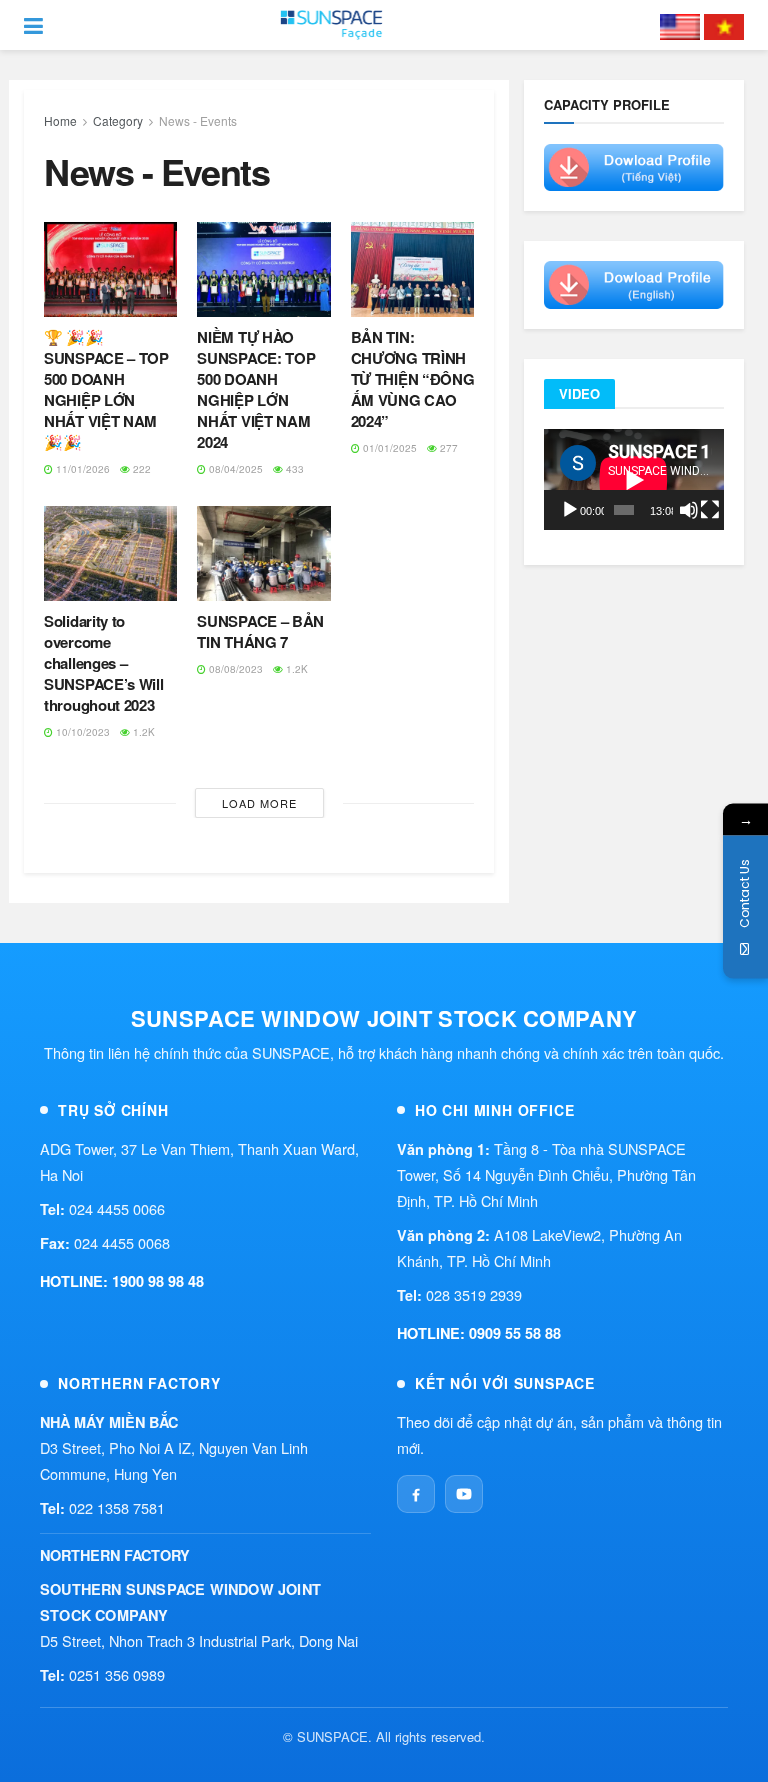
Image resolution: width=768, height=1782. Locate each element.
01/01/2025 (388, 448)
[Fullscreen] (710, 510)
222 (140, 469)
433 (293, 469)
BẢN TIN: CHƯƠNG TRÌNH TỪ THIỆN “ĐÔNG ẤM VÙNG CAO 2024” (413, 379)
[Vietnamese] (724, 25)
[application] (634, 479)
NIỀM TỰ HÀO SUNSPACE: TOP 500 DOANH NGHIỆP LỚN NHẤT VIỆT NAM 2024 (256, 389)
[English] (680, 25)
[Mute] (689, 510)
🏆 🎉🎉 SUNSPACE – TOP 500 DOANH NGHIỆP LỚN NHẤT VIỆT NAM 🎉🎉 (106, 389)
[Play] (570, 510)
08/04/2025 (234, 469)
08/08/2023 (234, 669)
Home (60, 120)
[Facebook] (416, 1494)
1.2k (142, 732)
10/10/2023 (81, 732)
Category (118, 120)
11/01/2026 (81, 469)
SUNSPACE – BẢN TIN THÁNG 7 (260, 631)
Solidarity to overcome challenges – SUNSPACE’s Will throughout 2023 (104, 663)
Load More (259, 803)
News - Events (198, 120)
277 (447, 448)
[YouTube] (464, 1494)
